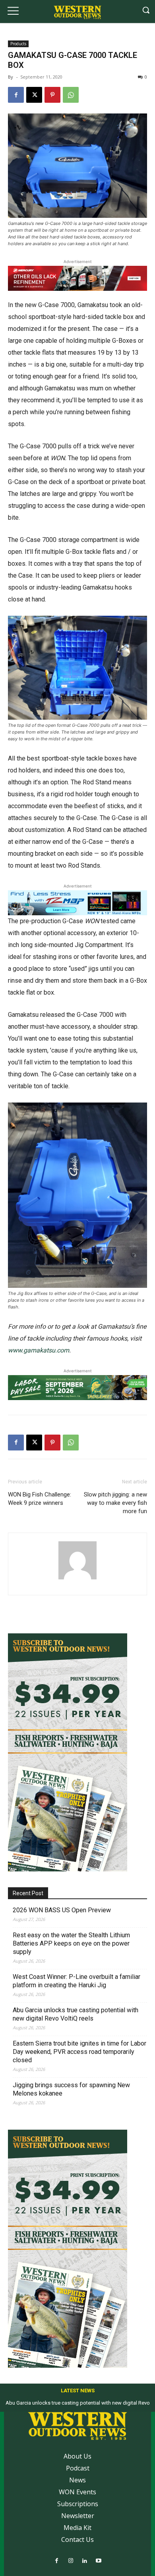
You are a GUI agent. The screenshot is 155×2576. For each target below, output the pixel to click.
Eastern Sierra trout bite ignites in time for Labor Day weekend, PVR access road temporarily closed (79, 2052)
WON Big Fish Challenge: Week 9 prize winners (40, 1499)
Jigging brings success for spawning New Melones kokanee (71, 2089)
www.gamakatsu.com (39, 1350)
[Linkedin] (84, 2561)
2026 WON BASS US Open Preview (62, 1910)
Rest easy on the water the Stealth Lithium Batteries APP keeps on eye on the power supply (71, 1943)
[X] (34, 95)
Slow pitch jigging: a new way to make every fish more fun (115, 1503)
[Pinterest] (52, 95)
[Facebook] (16, 95)
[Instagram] (71, 2561)
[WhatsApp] (71, 95)
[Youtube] (98, 2561)
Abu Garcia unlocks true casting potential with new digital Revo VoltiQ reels (76, 2014)
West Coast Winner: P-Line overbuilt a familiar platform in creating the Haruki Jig (77, 1981)
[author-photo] (77, 1579)
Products (18, 44)
